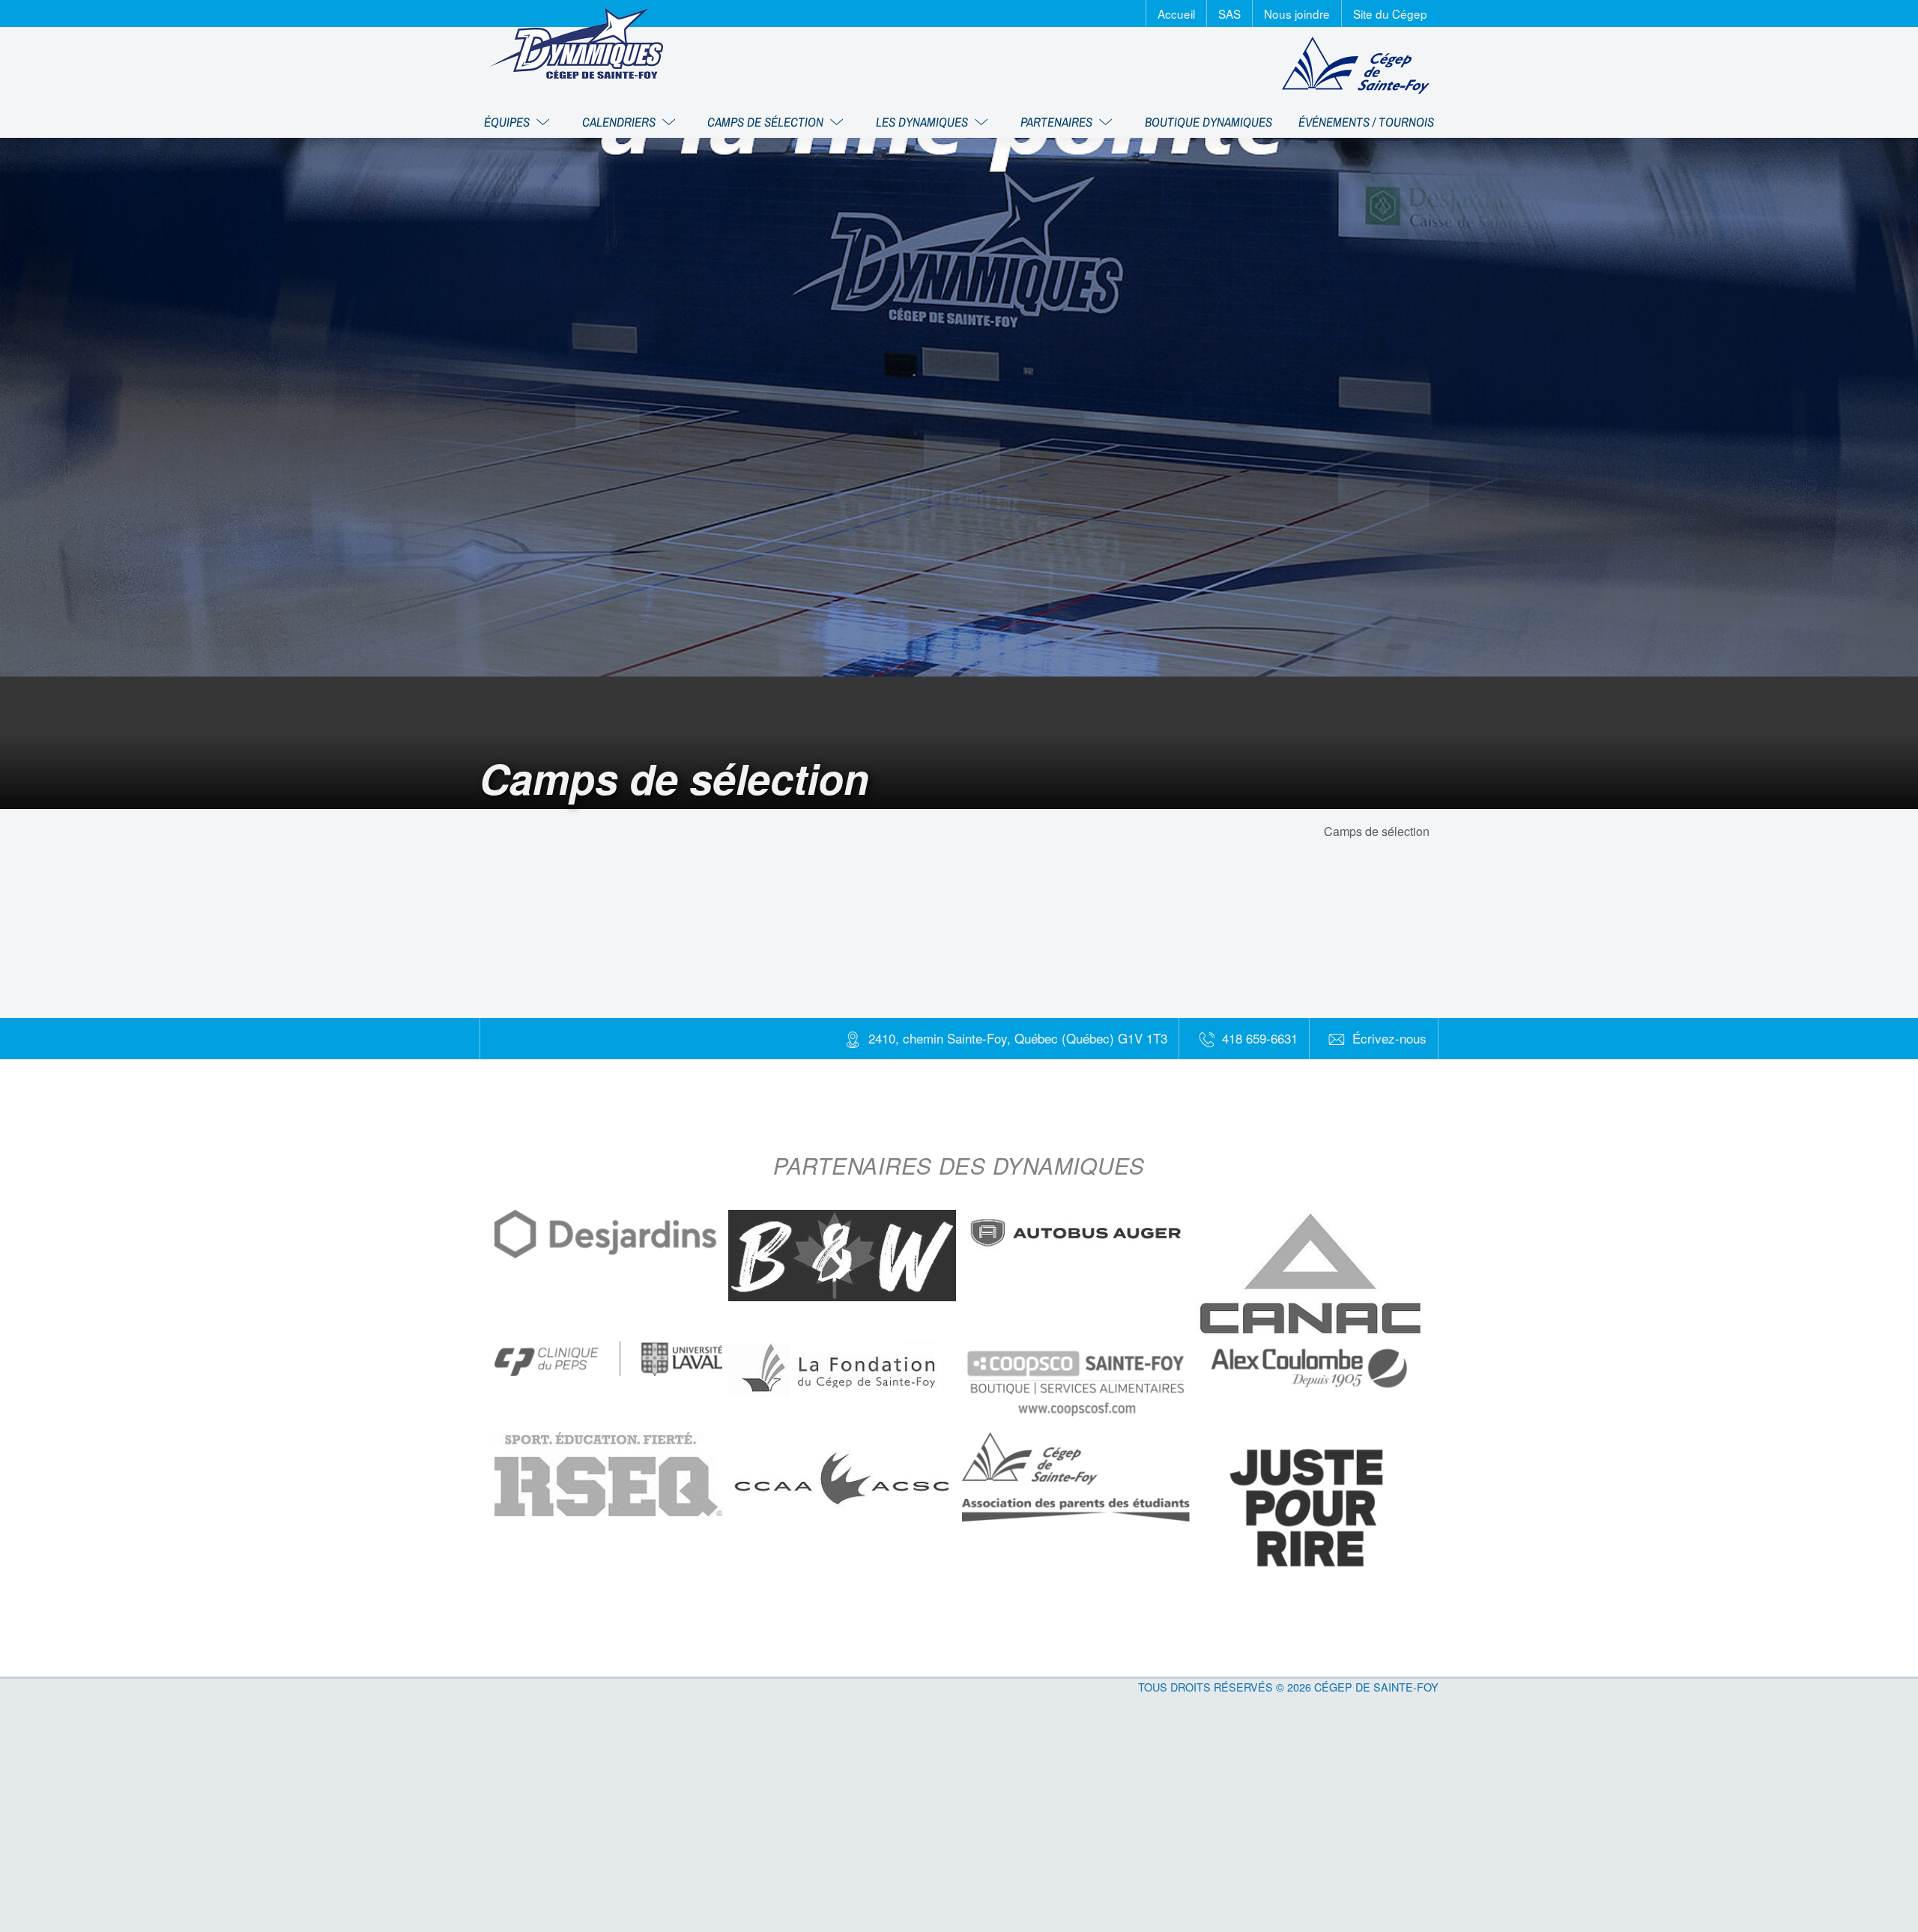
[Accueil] (576, 43)
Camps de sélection (767, 122)
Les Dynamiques (923, 122)
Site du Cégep (1390, 13)
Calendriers (620, 122)
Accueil (1176, 13)
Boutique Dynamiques (1208, 122)
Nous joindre (1297, 13)
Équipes (508, 122)
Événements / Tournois (1366, 122)
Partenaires (1058, 122)
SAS (1229, 13)
